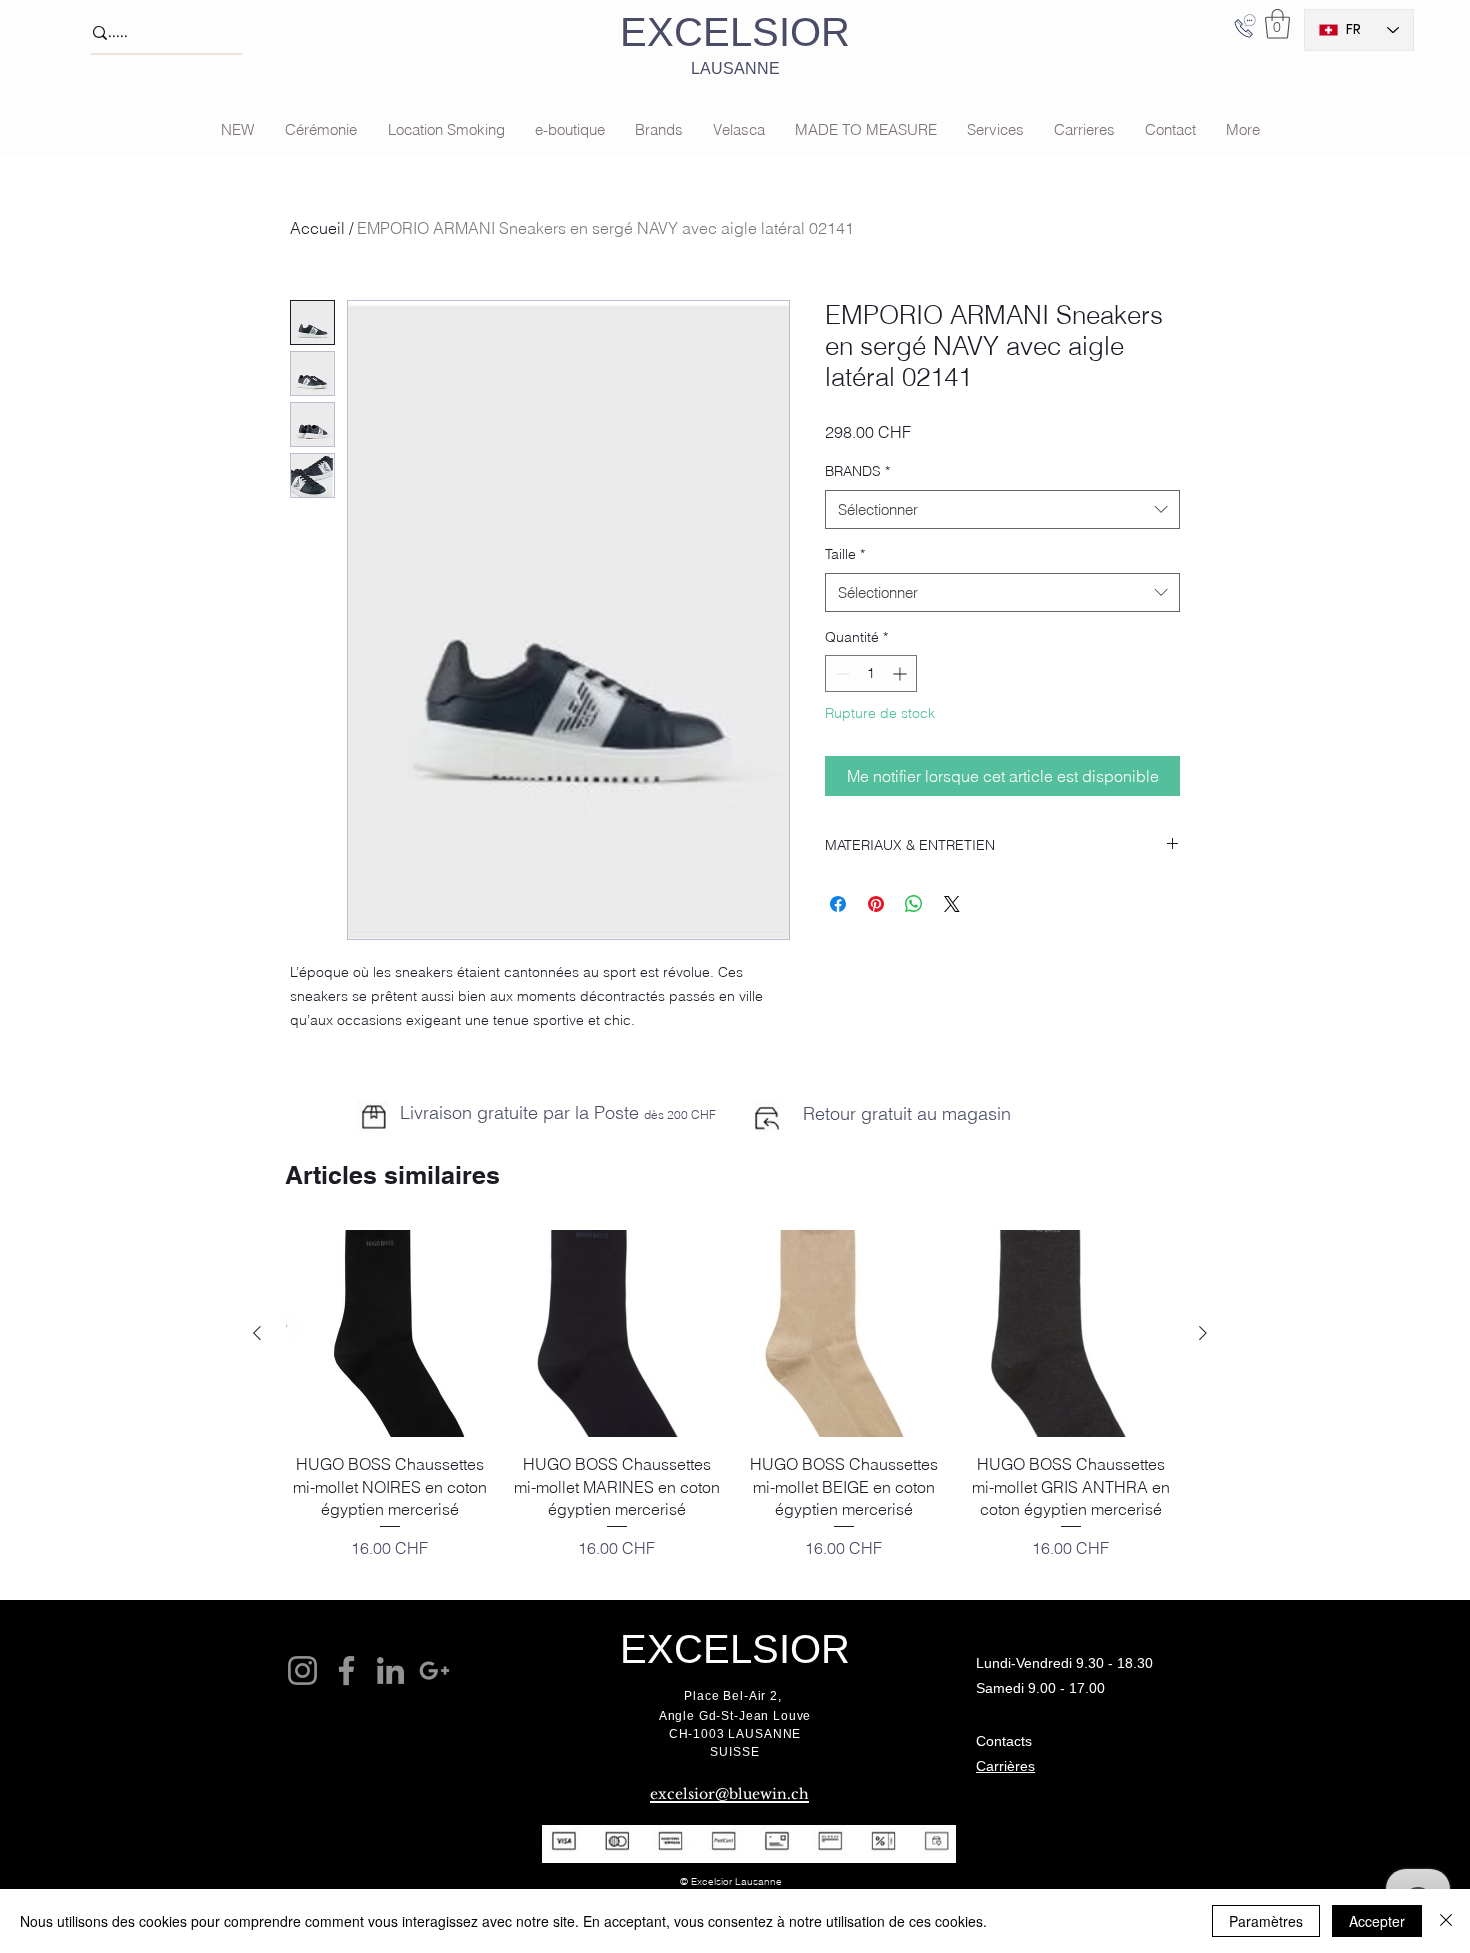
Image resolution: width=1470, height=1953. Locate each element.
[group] (730, 1406)
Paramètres (1266, 1921)
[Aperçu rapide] (389, 1333)
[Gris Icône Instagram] (302, 1670)
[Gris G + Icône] (434, 1670)
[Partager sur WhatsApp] (914, 904)
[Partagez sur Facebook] (838, 904)
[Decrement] (840, 673)
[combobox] (1002, 509)
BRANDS (857, 471)
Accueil (317, 228)
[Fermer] (1446, 1921)
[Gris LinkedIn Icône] (390, 1670)
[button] (1277, 24)
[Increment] (901, 673)
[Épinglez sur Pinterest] (876, 904)
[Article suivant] (1203, 1333)
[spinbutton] (871, 673)
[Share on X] (952, 904)
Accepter (1377, 1921)
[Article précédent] (257, 1333)
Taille (845, 554)
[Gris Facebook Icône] (346, 1670)
